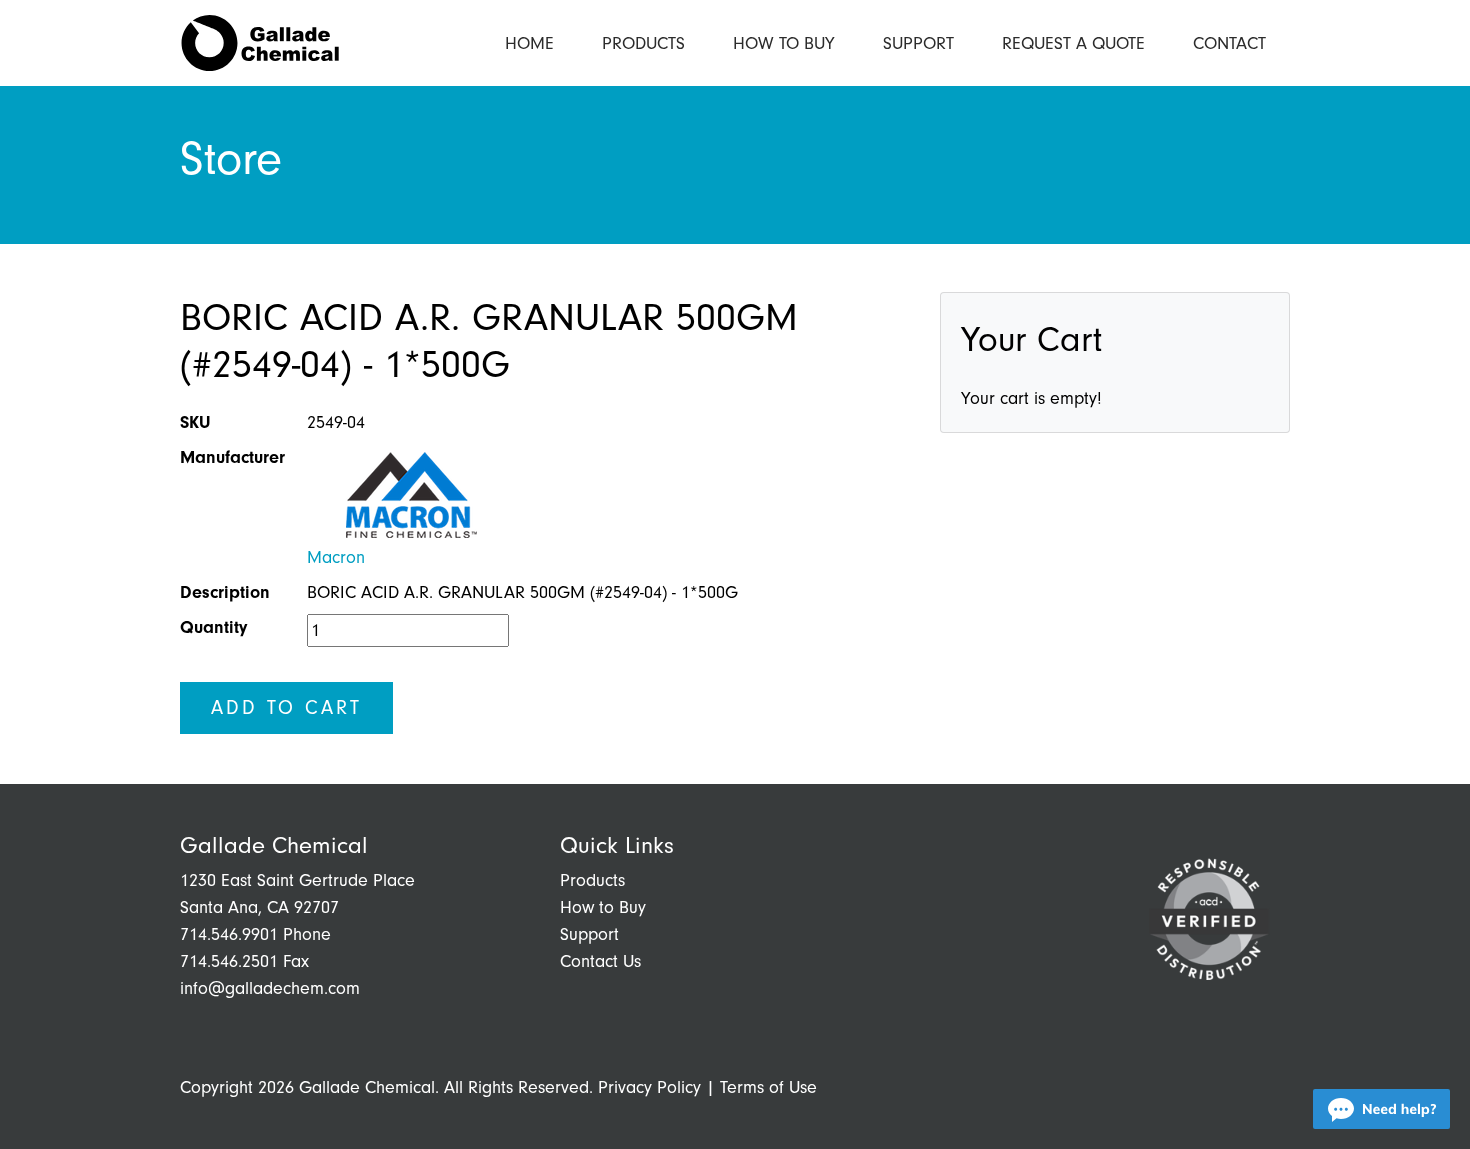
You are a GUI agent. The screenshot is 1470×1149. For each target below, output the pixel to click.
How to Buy (784, 43)
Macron (336, 557)
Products (643, 43)
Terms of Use (768, 1087)
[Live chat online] (1381, 1109)
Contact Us (600, 961)
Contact (1229, 43)
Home (529, 43)
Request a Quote (1073, 43)
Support (918, 43)
